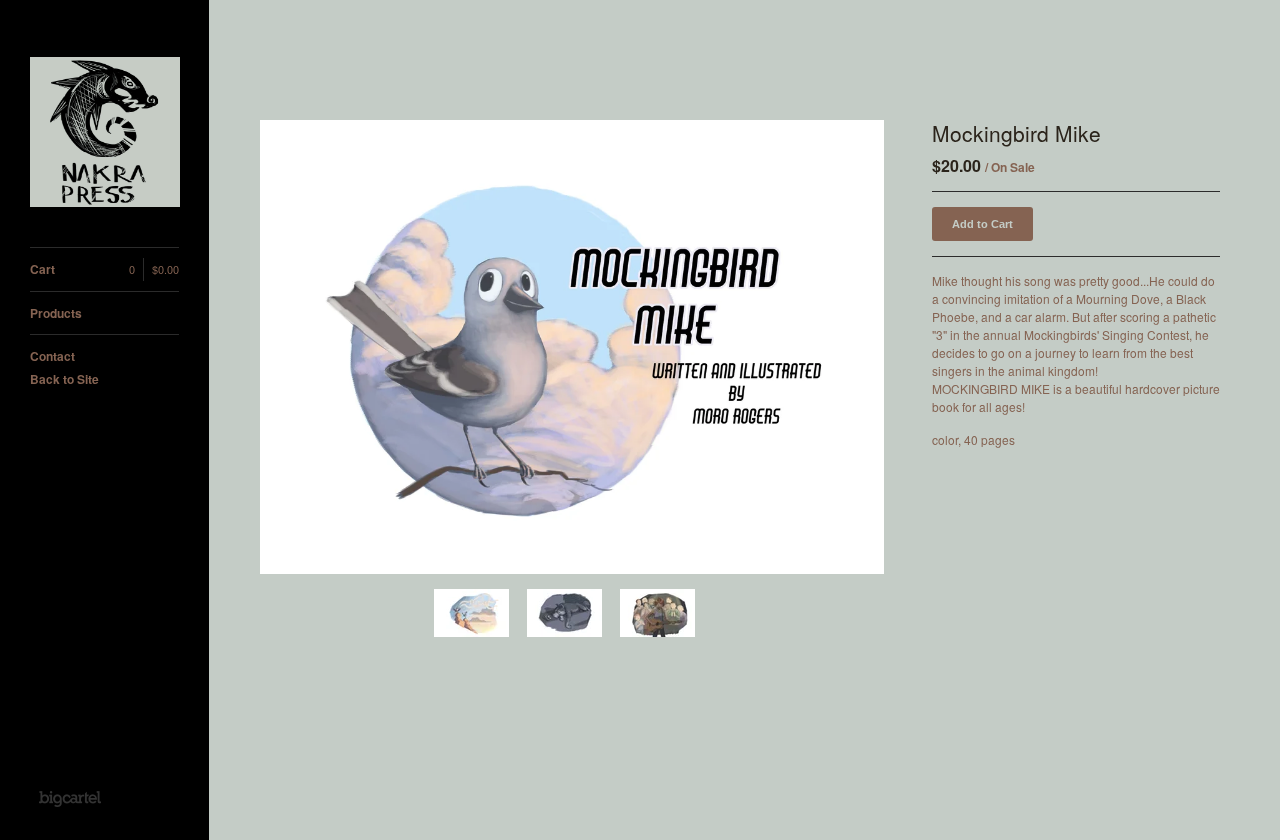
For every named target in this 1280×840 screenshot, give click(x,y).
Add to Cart (982, 224)
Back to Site (64, 379)
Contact (52, 356)
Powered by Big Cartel (69, 798)
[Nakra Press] (105, 134)
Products (56, 313)
